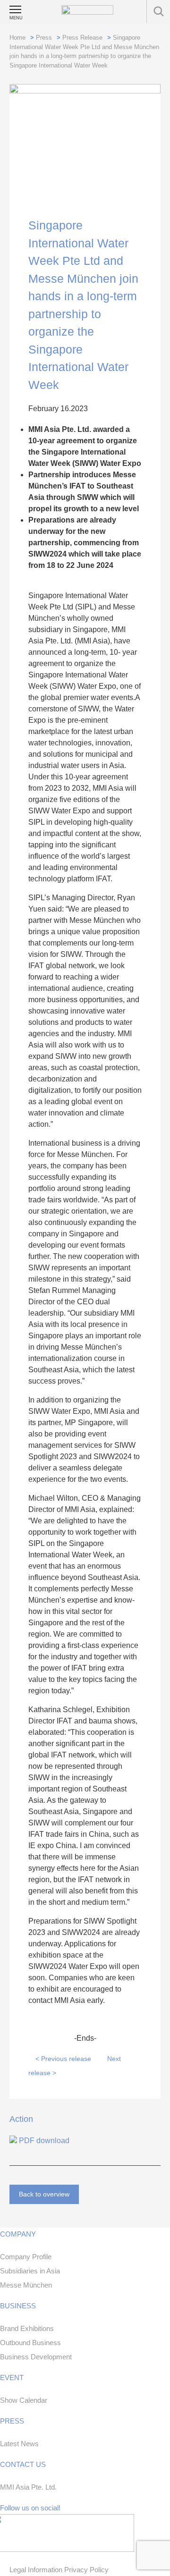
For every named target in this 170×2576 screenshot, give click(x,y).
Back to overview (44, 2194)
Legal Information (37, 2570)
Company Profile (26, 2257)
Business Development (36, 2357)
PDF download (43, 2141)
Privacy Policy (86, 2570)
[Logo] (87, 10)
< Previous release (63, 2059)
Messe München (26, 2285)
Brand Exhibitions (27, 2328)
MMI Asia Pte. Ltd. (28, 2487)
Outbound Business (30, 2343)
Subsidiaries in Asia (30, 2271)
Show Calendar (24, 2400)
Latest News (19, 2444)
